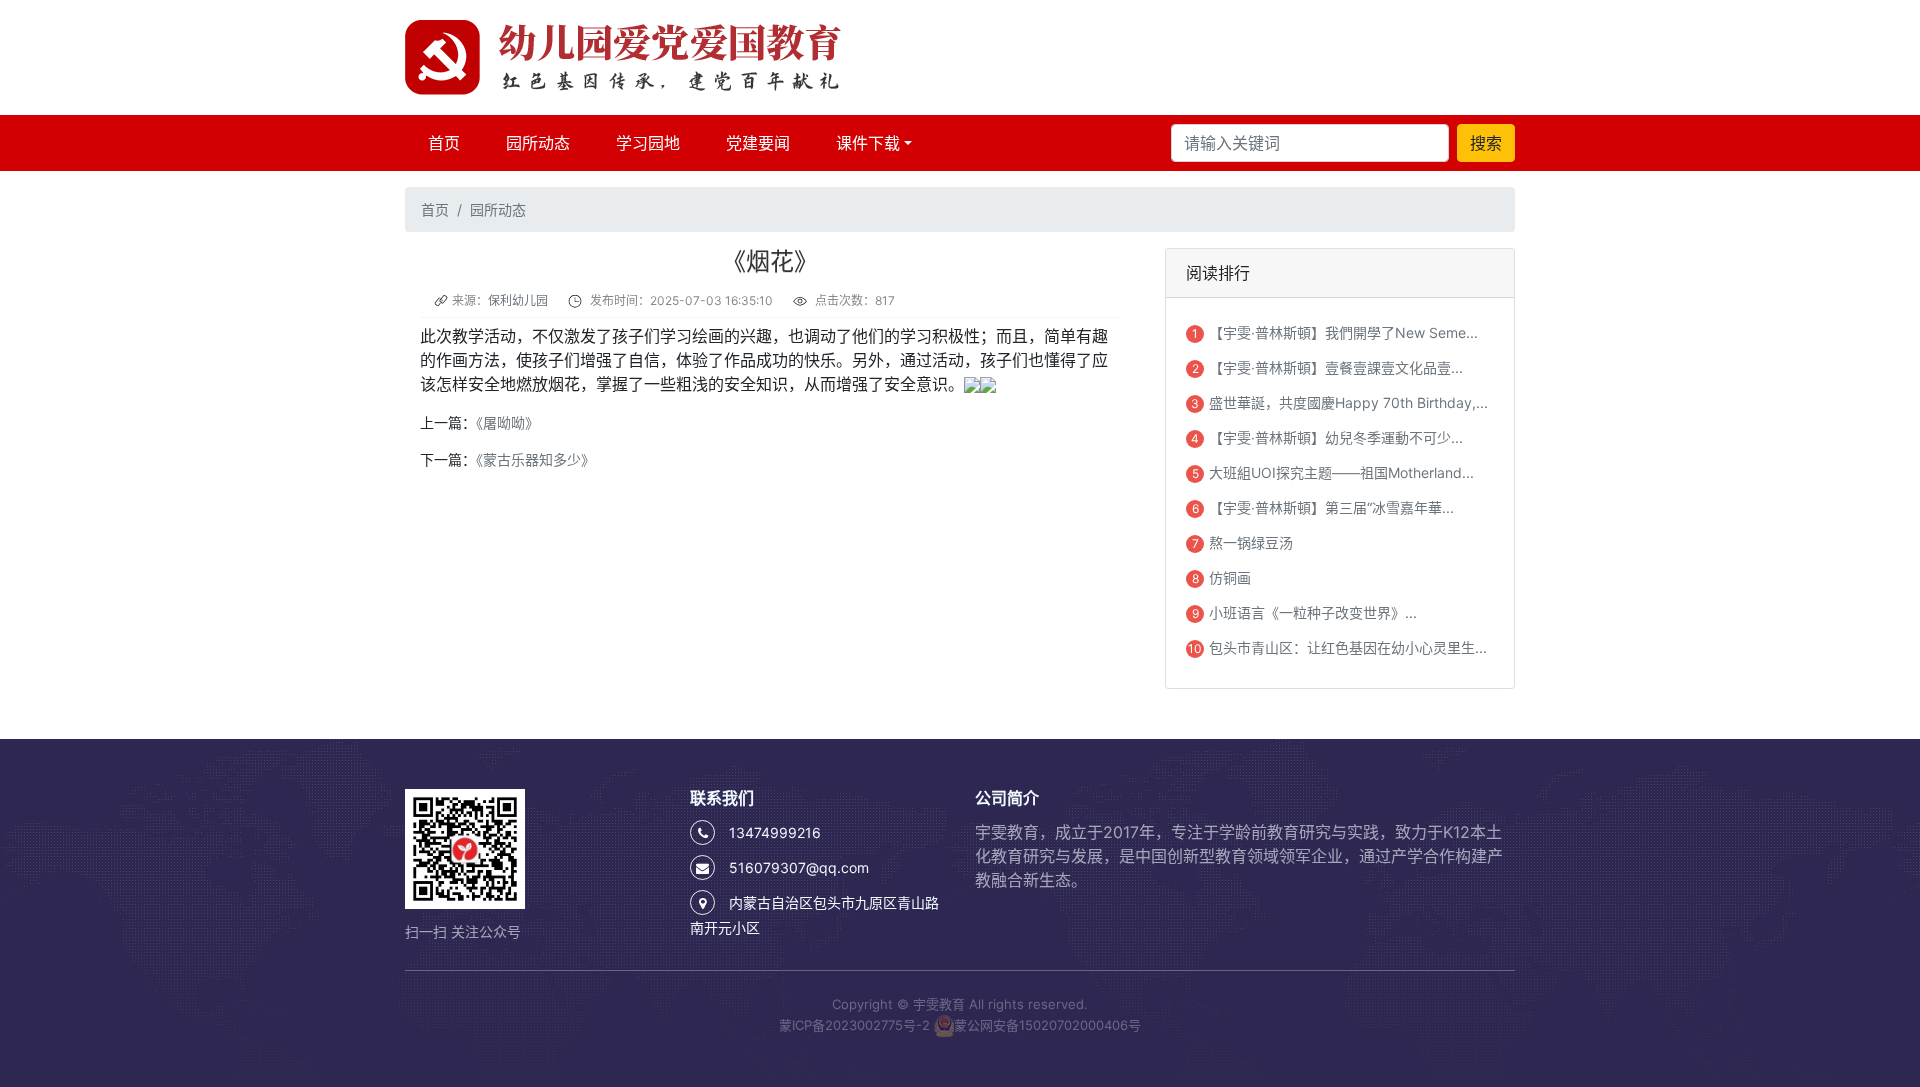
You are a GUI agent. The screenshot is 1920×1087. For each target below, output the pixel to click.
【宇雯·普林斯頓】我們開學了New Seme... (1343, 332)
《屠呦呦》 (507, 422)
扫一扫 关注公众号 (463, 931)
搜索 (1486, 143)
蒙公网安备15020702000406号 (1047, 1024)
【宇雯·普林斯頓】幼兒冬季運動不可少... (1336, 437)
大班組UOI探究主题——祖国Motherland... (1341, 472)
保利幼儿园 (518, 300)
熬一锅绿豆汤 (1251, 542)
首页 (448, 142)
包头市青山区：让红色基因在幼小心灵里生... (1348, 647)
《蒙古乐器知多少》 (535, 459)
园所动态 (538, 143)
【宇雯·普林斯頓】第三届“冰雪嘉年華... (1331, 507)
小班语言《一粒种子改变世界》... (1313, 612)
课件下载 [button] (868, 143)
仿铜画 (1230, 577)
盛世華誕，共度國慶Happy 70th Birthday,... (1348, 402)
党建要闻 (758, 143)
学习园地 (648, 143)
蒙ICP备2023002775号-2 (854, 1024)
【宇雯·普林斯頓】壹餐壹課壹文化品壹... (1336, 367)
